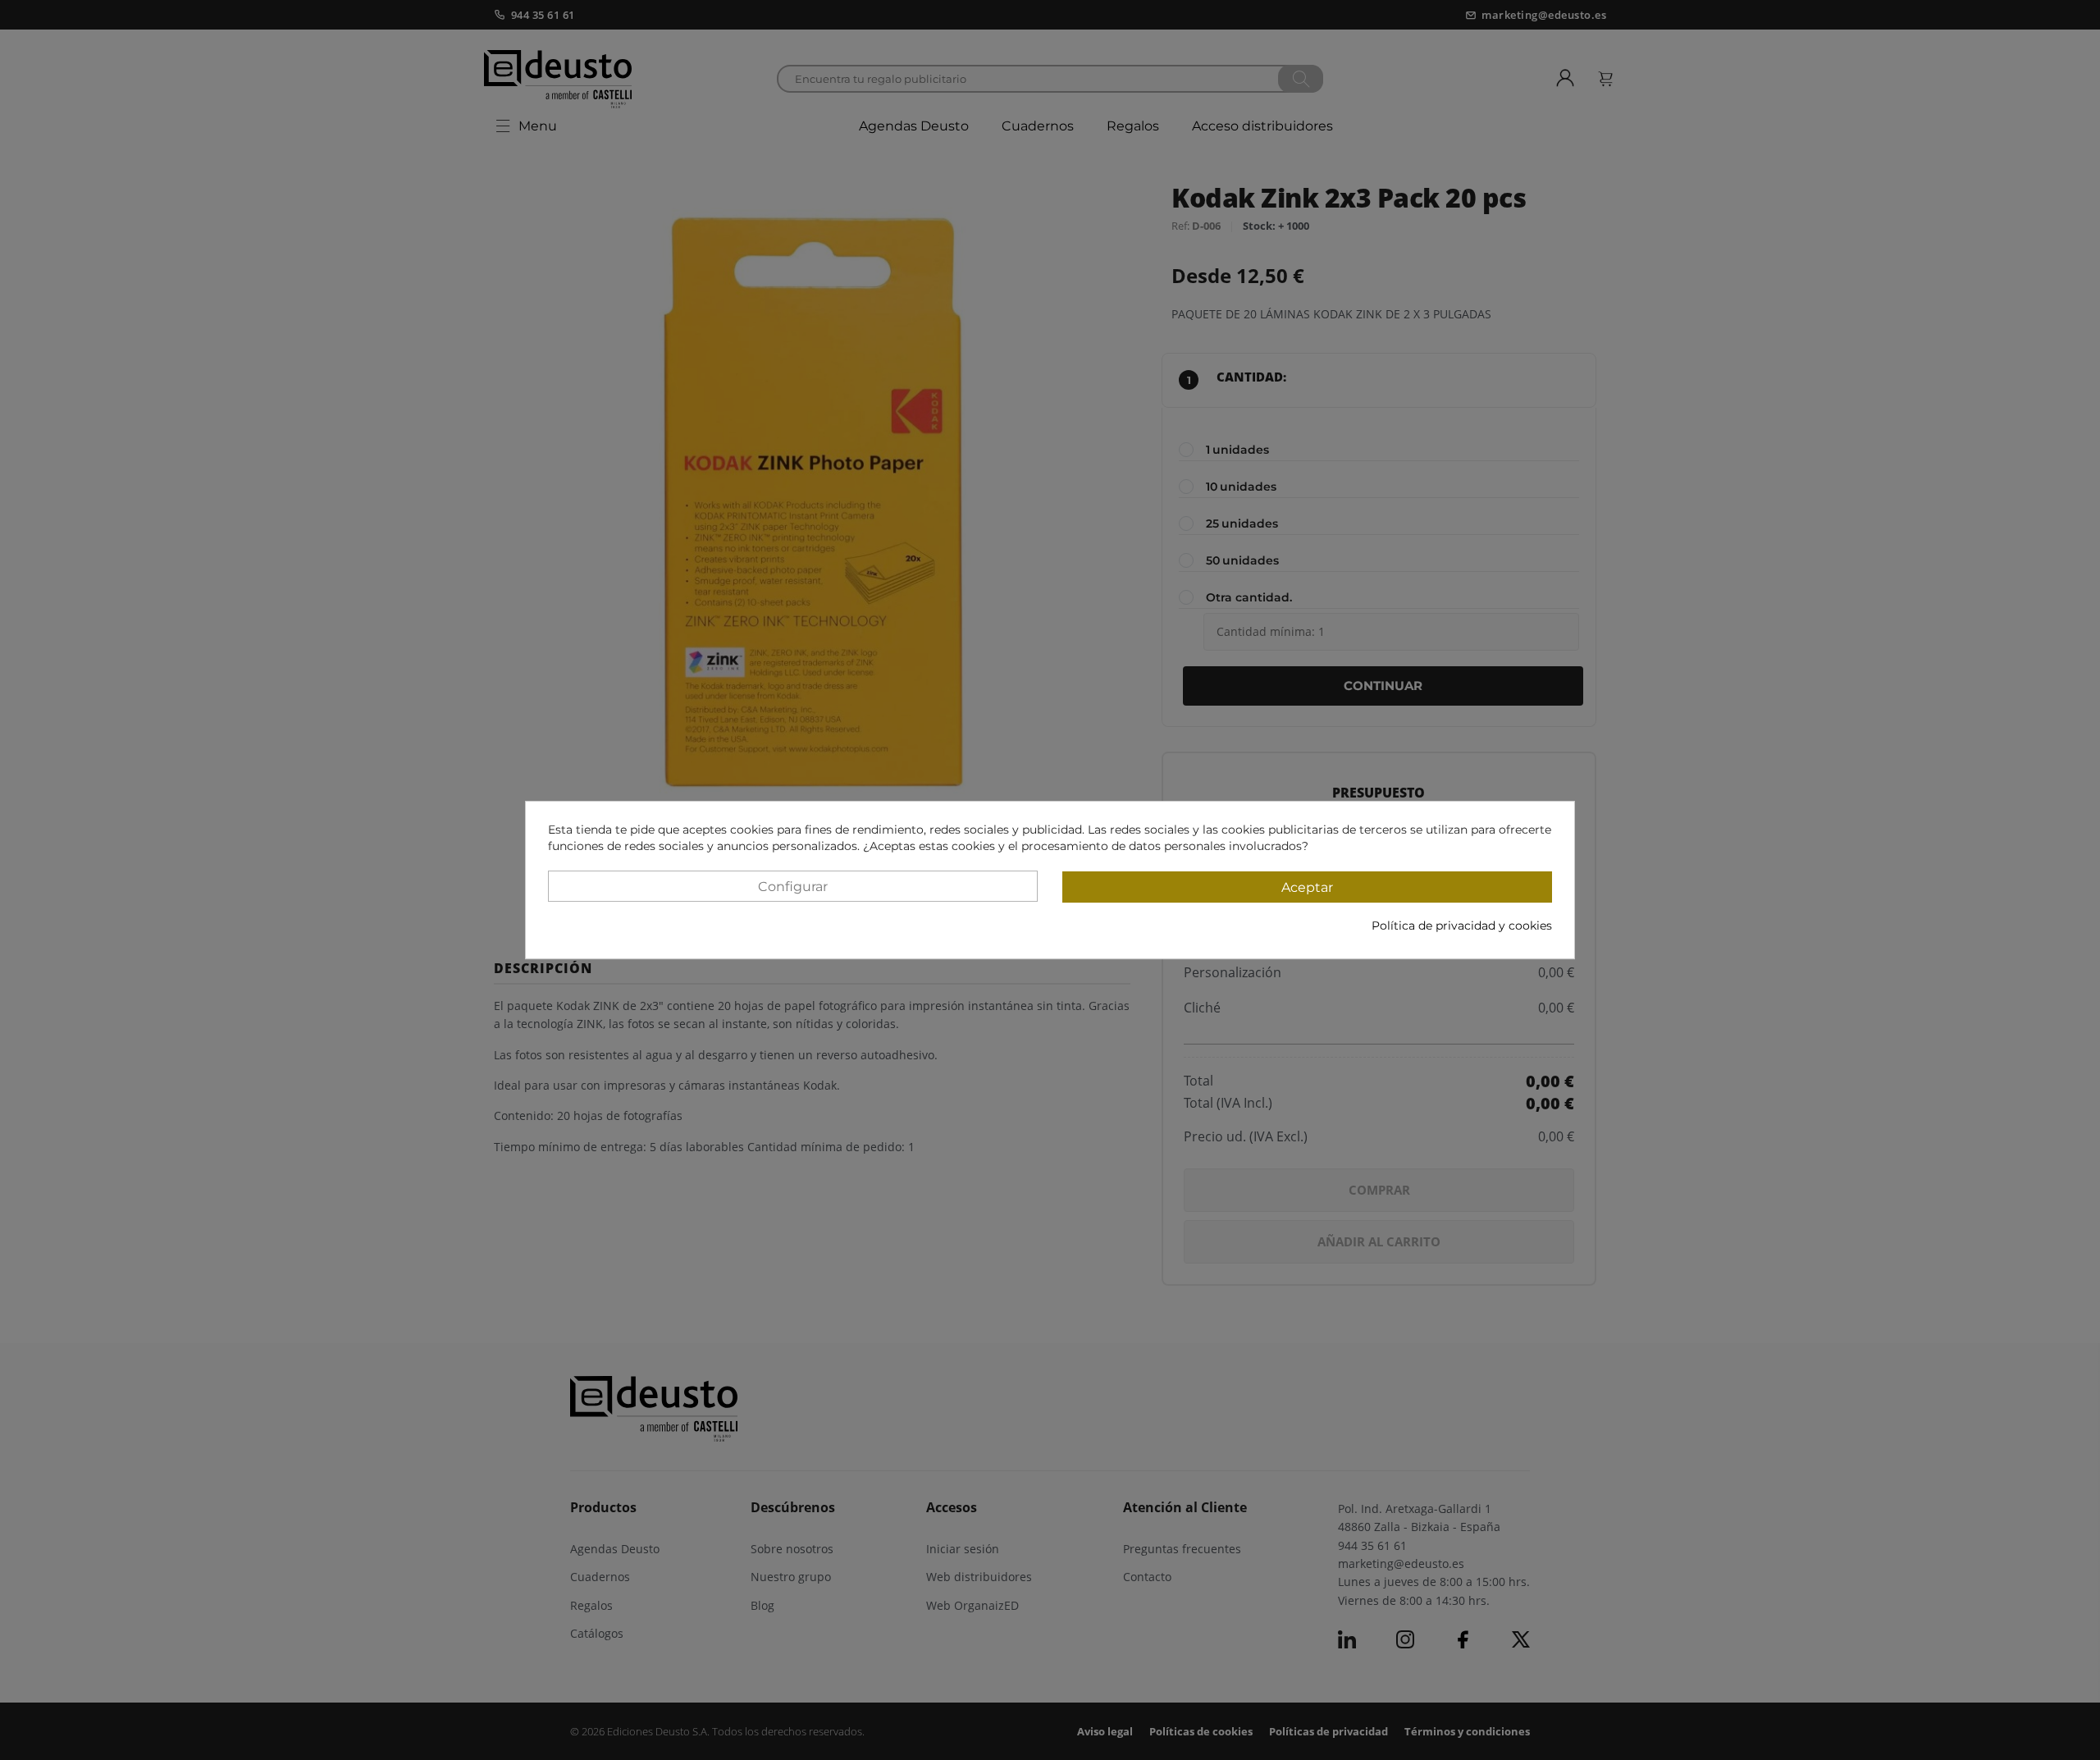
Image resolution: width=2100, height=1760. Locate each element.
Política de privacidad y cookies (1462, 926)
